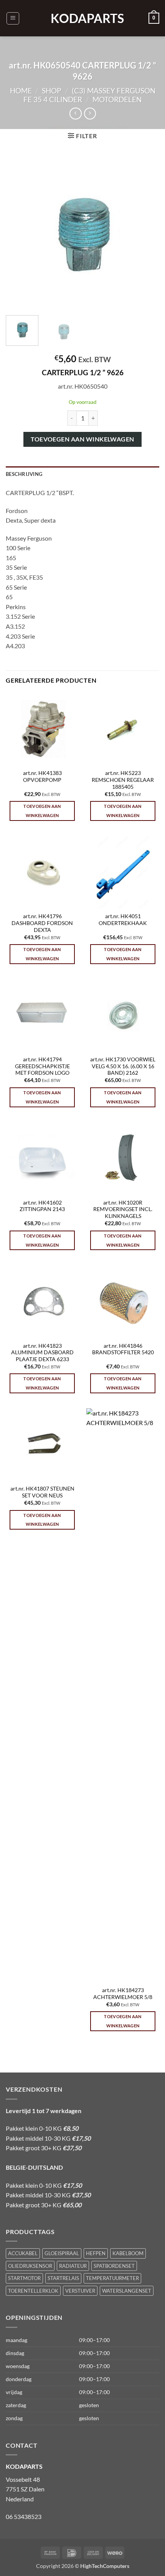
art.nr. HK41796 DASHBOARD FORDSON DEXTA (42, 923)
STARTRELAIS (63, 2278)
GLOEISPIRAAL (62, 2253)
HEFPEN (96, 2253)
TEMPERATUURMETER (112, 2278)
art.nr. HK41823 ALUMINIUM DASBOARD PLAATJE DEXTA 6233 (42, 1353)
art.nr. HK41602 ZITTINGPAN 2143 (42, 1206)
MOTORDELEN (117, 99)
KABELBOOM (128, 2253)
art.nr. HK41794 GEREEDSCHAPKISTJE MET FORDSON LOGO (42, 1066)
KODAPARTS (82, 18)
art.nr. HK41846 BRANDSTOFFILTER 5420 (123, 1349)
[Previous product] (90, 114)
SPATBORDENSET (114, 2266)
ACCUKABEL (23, 2253)
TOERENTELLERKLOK (33, 2291)
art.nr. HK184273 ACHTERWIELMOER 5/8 (123, 1994)
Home (21, 91)
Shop (52, 91)
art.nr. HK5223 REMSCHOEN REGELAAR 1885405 (123, 780)
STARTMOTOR (24, 2278)
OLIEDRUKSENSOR (30, 2266)
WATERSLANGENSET (127, 2291)
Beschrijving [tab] (24, 474)
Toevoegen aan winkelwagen (82, 439)
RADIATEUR (73, 2266)
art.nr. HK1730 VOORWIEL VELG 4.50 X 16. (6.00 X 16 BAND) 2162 (123, 1066)
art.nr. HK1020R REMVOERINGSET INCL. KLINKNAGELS (123, 1209)
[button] (13, 18)
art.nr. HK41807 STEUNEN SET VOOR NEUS (42, 1492)
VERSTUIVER (80, 2291)
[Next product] (75, 114)
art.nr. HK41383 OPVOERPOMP (42, 776)
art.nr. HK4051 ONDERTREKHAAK (123, 920)
